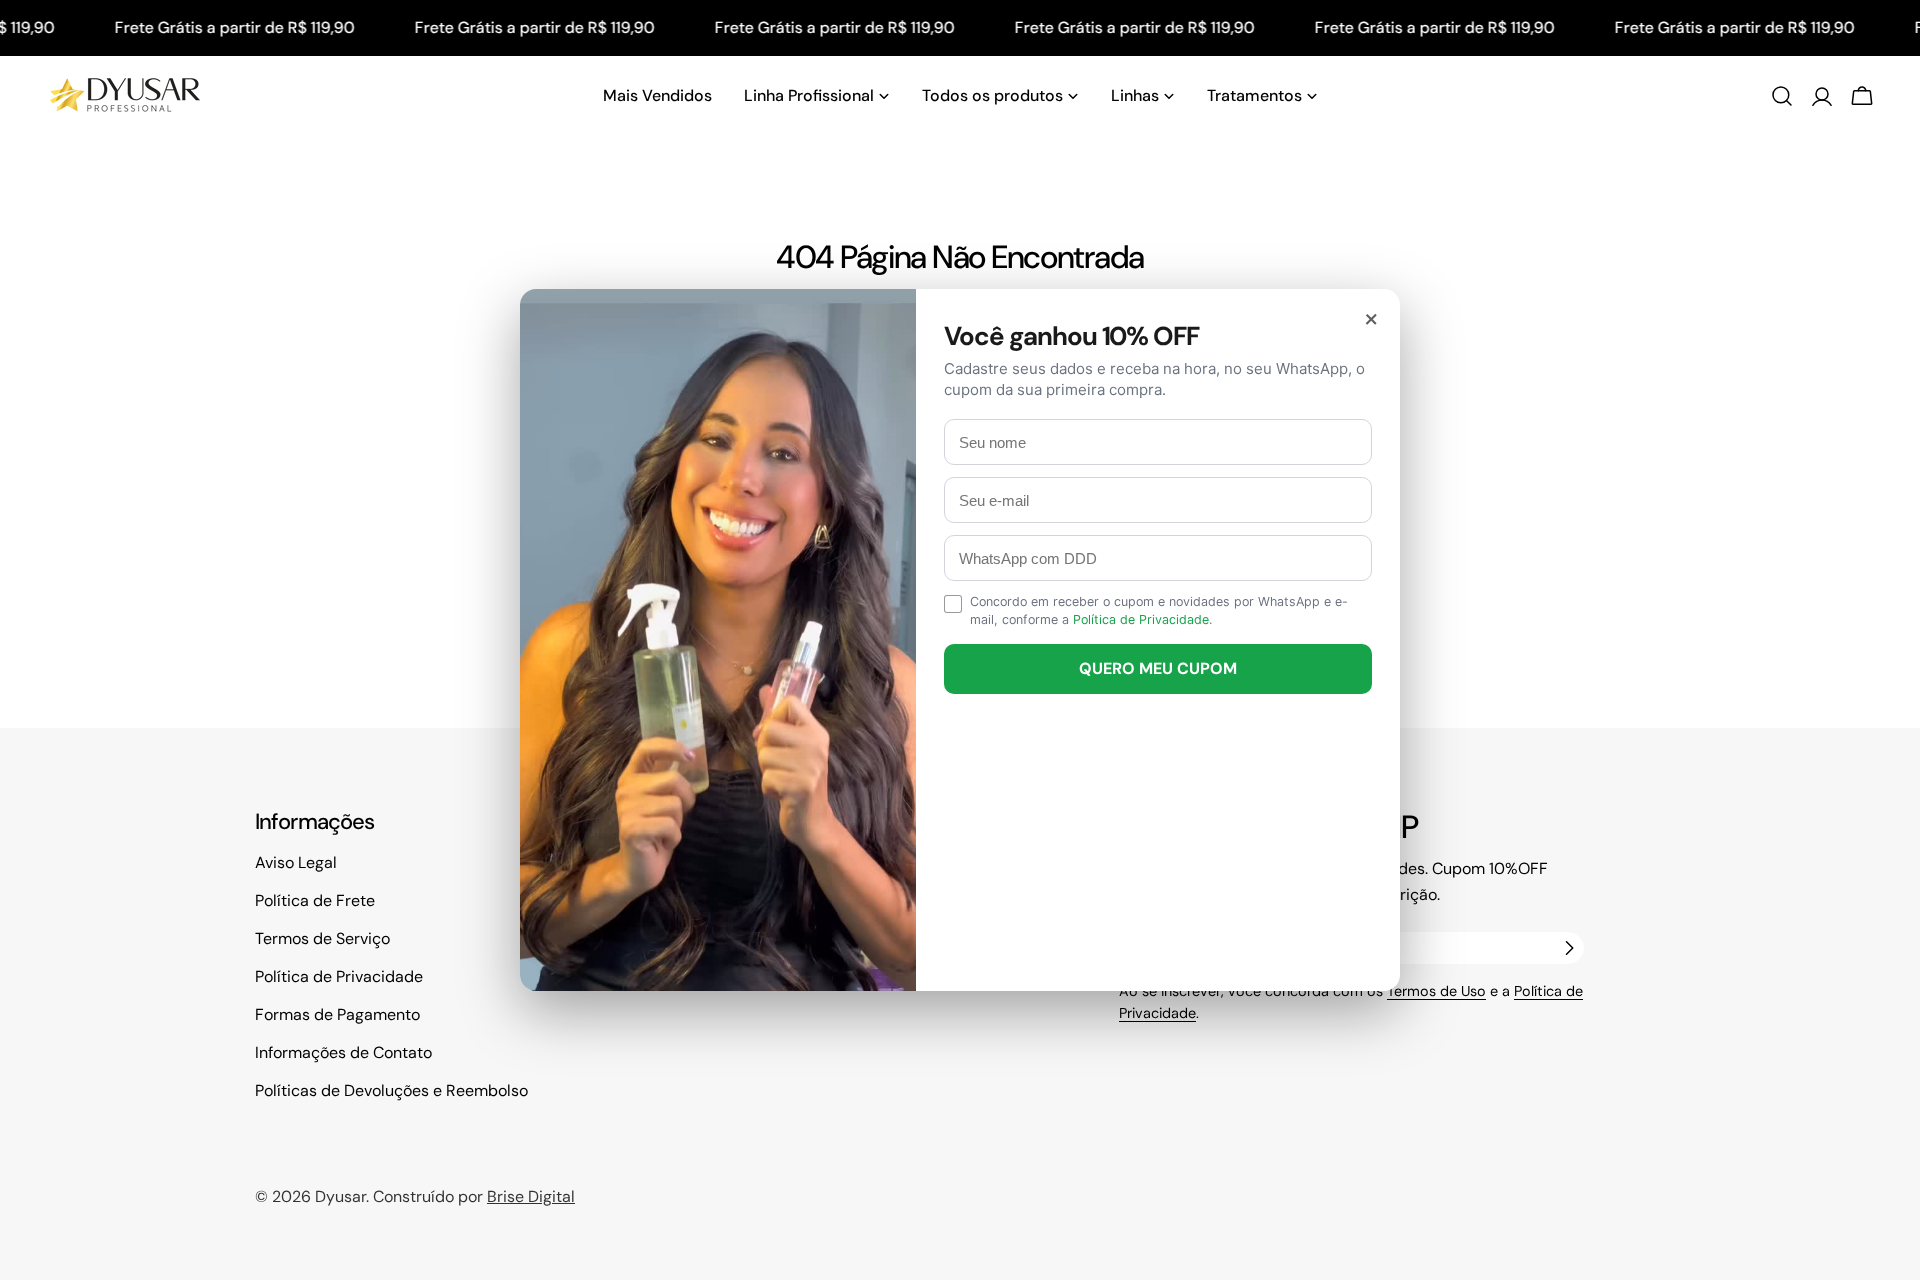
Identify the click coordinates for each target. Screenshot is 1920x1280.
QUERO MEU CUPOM (1158, 668)
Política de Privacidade (1141, 619)
